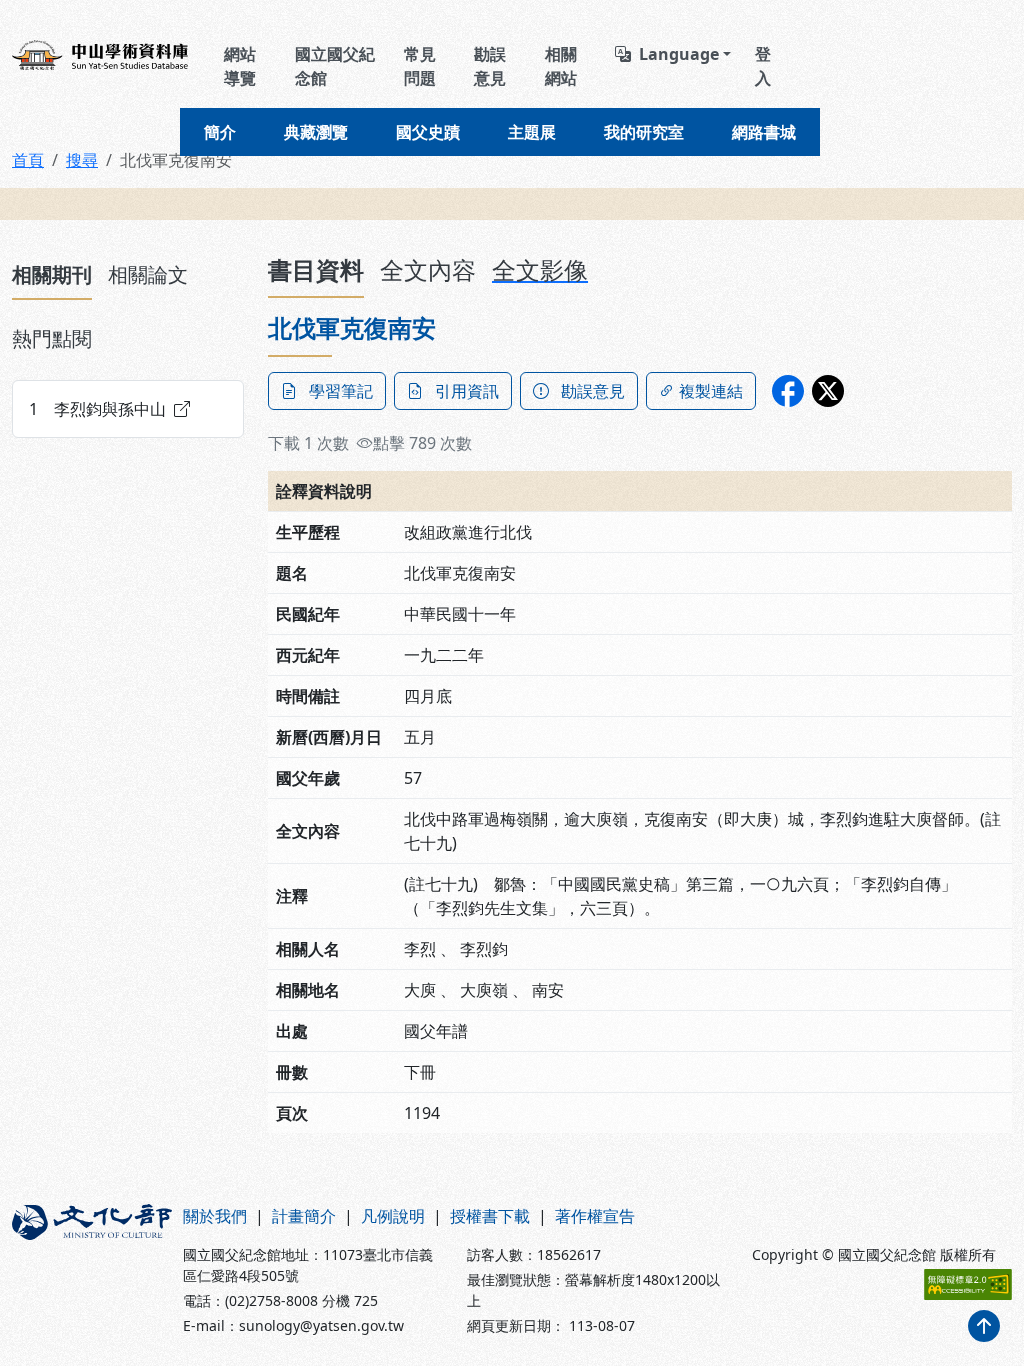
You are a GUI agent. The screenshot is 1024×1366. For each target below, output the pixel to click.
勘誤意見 (490, 66)
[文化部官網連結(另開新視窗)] (85, 1270)
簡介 (220, 132)
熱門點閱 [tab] (52, 338)
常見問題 (420, 66)
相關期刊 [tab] (52, 274)
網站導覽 (240, 66)
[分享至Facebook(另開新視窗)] (788, 391)
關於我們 (215, 1216)
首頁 (28, 160)
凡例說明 (393, 1216)
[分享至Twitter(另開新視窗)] (828, 391)
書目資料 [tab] (316, 269)
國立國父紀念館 (335, 66)
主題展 (532, 132)
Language (679, 54)
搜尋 (82, 160)
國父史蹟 (428, 132)
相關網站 (561, 66)
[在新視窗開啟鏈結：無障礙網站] (968, 1284)
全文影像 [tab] (540, 269)
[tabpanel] (128, 409)
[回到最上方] (984, 1326)
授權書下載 (490, 1216)
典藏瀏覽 (316, 132)
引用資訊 (467, 391)
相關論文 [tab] (148, 274)
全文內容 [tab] (428, 269)
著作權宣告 (595, 1216)
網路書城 (764, 132)
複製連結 (711, 391)
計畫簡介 (304, 1216)
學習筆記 (341, 391)
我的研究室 (644, 132)
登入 (763, 66)
